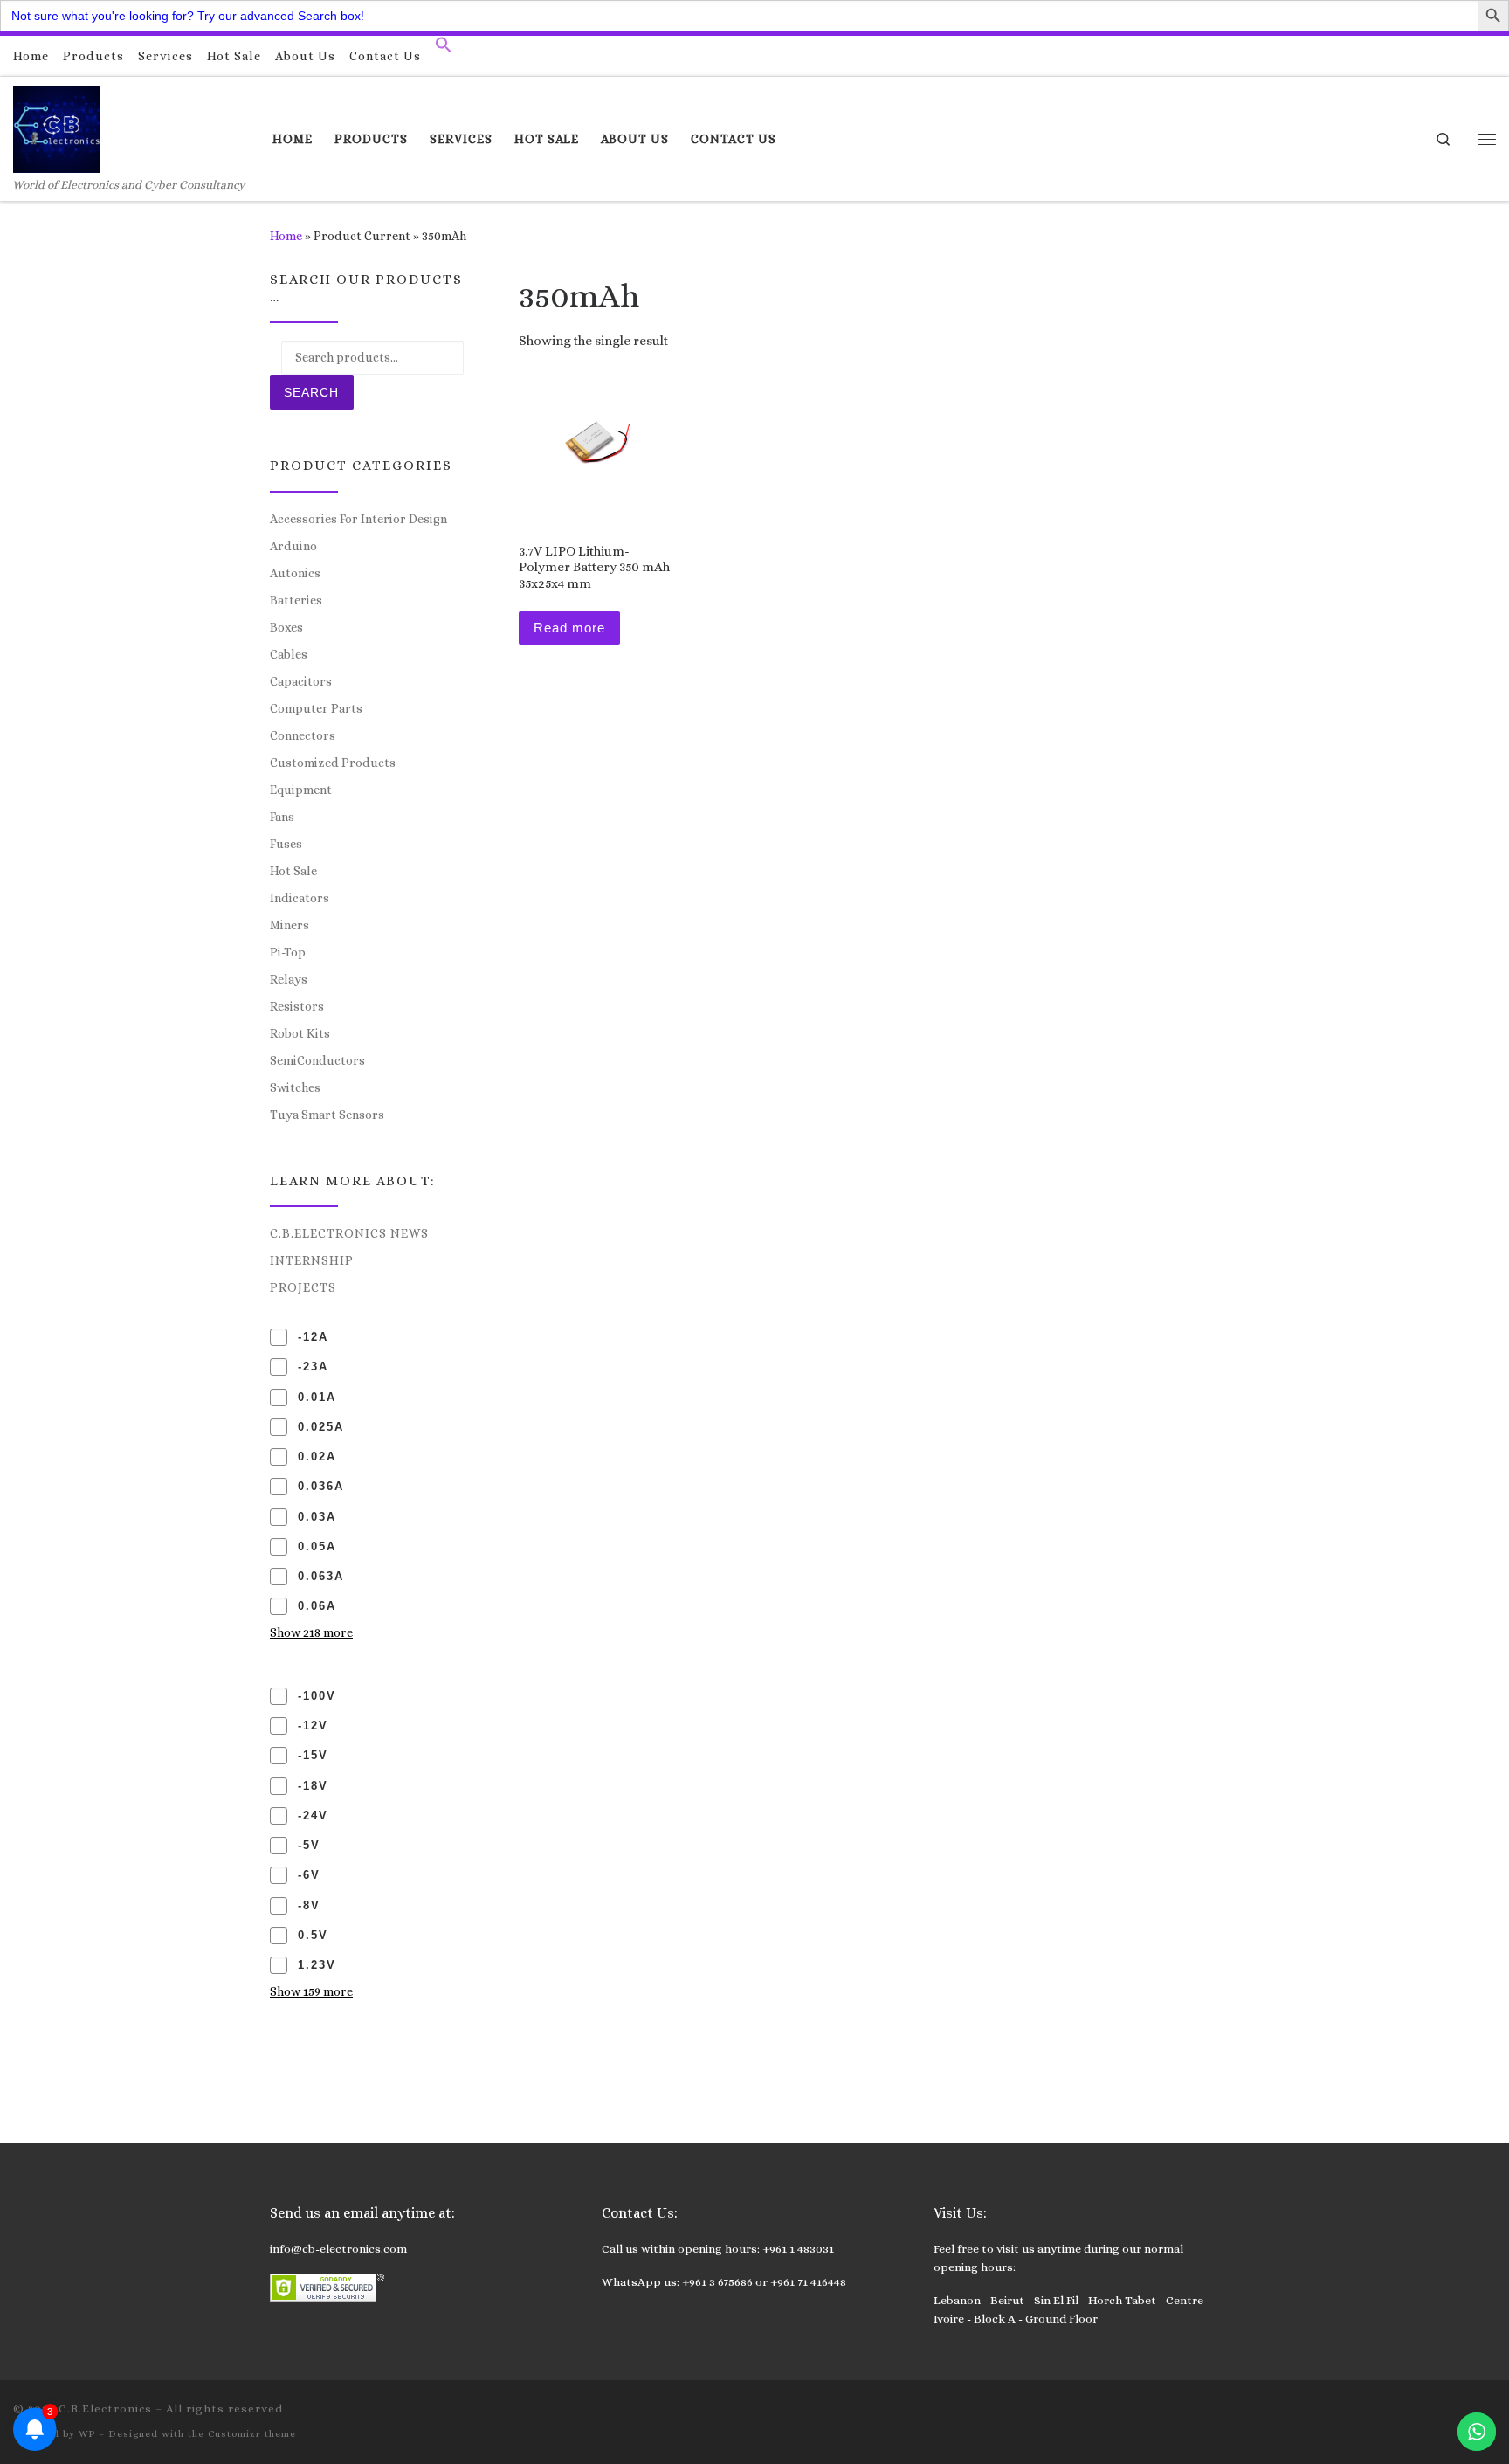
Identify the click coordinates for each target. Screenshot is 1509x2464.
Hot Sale (293, 871)
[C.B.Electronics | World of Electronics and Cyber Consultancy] (57, 126)
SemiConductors (317, 1060)
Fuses (286, 844)
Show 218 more (311, 1632)
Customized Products (333, 763)
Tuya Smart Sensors (327, 1115)
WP (87, 2434)
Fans (282, 817)
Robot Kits (300, 1033)
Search (311, 392)
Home (286, 236)
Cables (289, 654)
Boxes (286, 627)
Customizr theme (252, 2434)
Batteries (296, 600)
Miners (289, 925)
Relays (289, 979)
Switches (295, 1087)
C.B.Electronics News (349, 1233)
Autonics (295, 573)
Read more (569, 628)
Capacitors (301, 681)
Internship (312, 1260)
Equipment (301, 790)
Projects (303, 1287)
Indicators (300, 898)
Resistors (297, 1006)
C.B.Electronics (105, 2409)
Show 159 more (311, 1991)
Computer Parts (316, 708)
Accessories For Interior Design (358, 519)
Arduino (293, 546)
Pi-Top (288, 952)
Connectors (303, 735)
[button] (444, 49)
